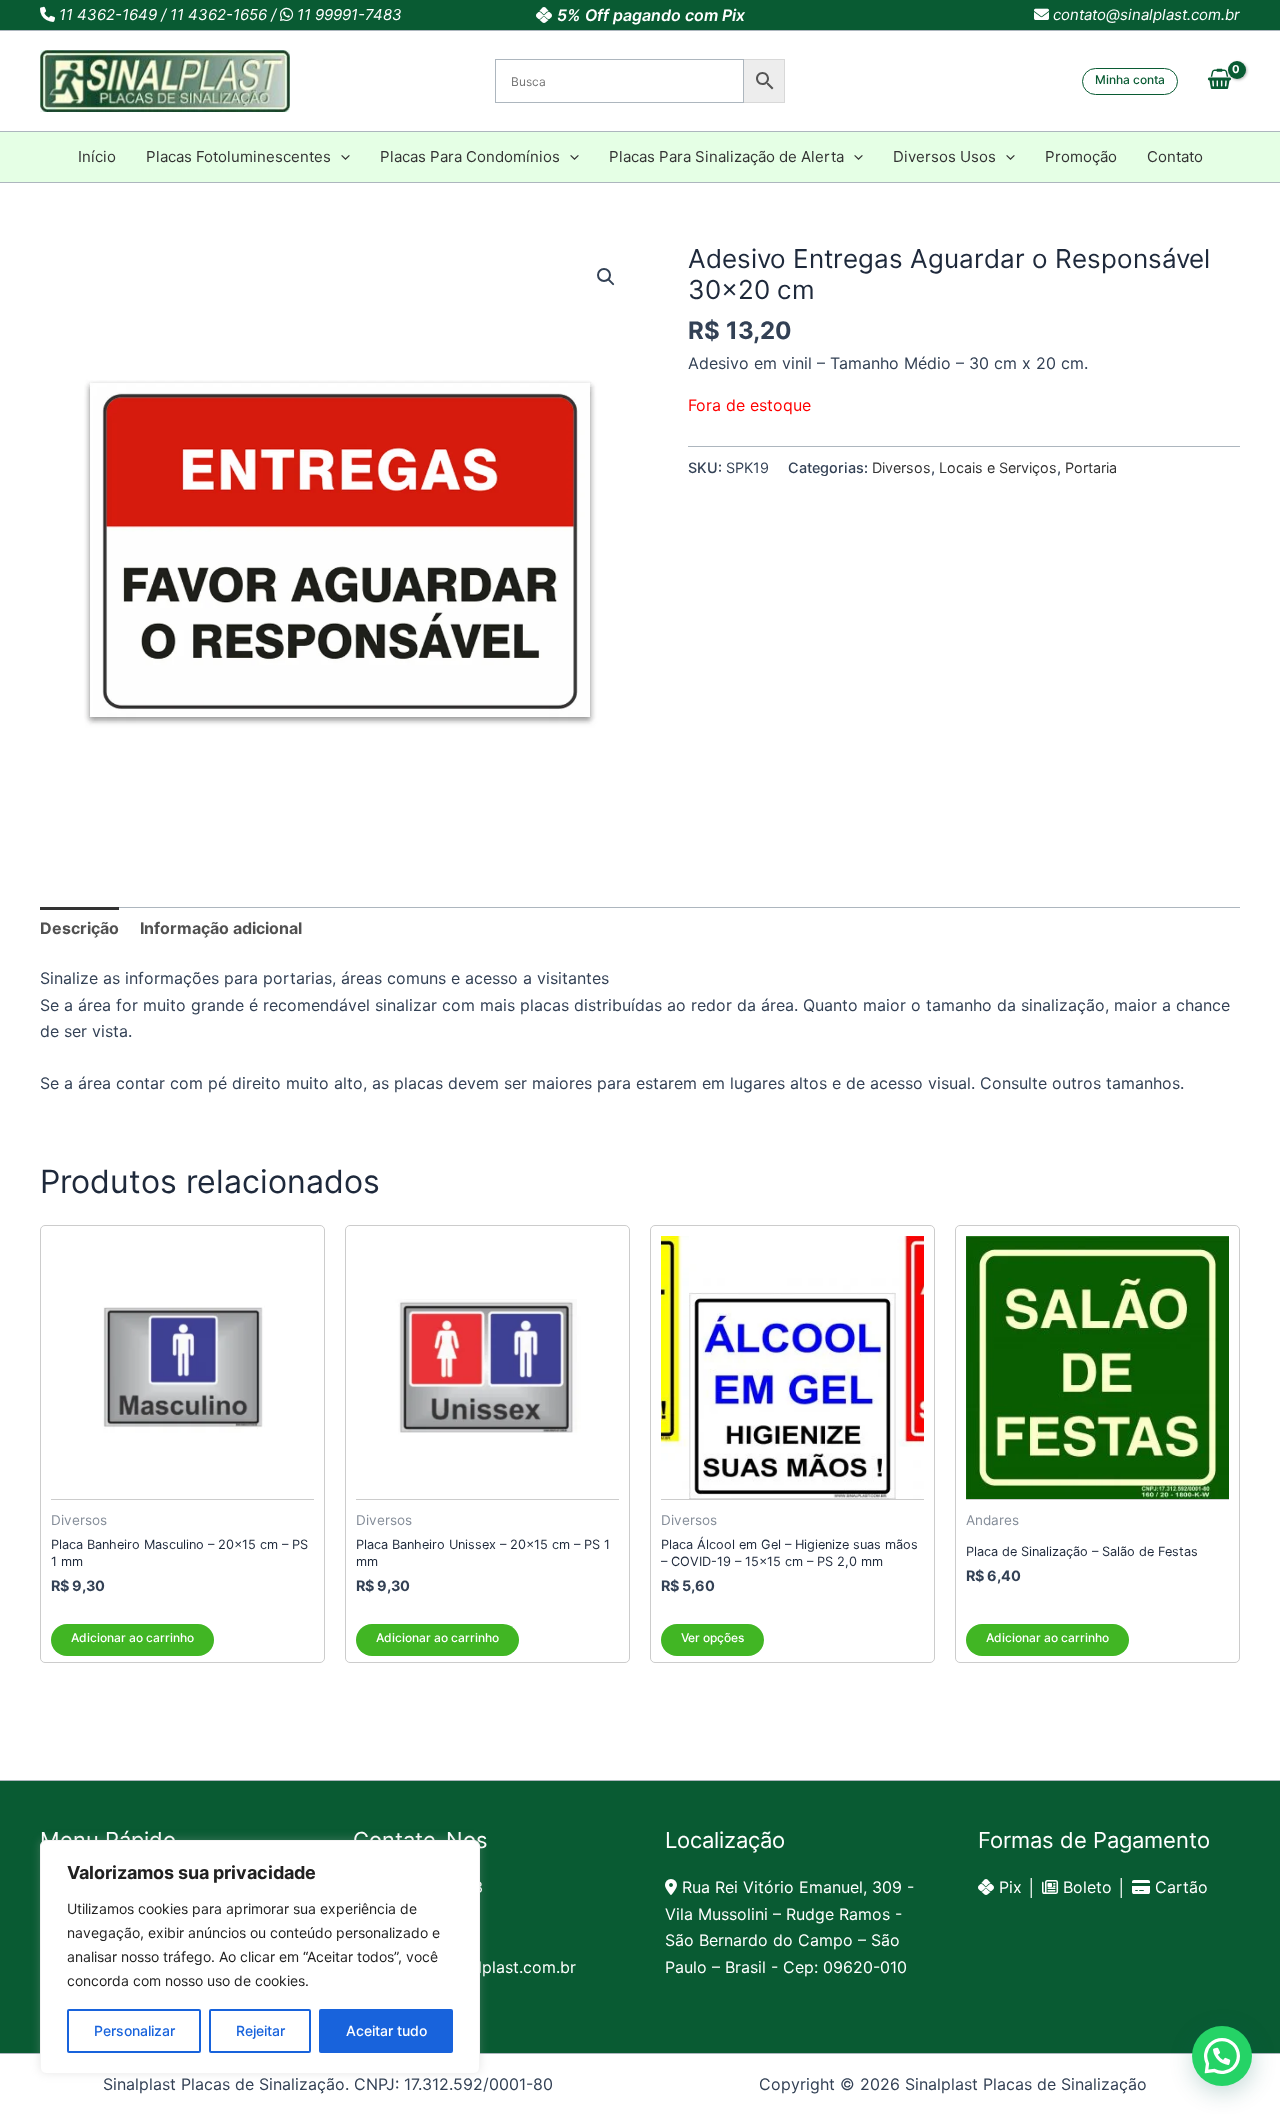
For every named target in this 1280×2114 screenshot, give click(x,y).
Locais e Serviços (998, 467)
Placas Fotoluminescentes (238, 156)
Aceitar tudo (386, 2030)
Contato (1175, 156)
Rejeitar (260, 2030)
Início (97, 156)
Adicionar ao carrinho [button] (132, 1637)
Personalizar (134, 2030)
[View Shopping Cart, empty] (1219, 81)
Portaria (1091, 467)
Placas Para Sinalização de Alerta (726, 156)
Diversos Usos (944, 156)
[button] (1130, 81)
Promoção (1081, 156)
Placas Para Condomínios (470, 156)
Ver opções (712, 1637)
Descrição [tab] (79, 928)
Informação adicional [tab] (221, 928)
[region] (260, 1957)
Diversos (901, 467)
